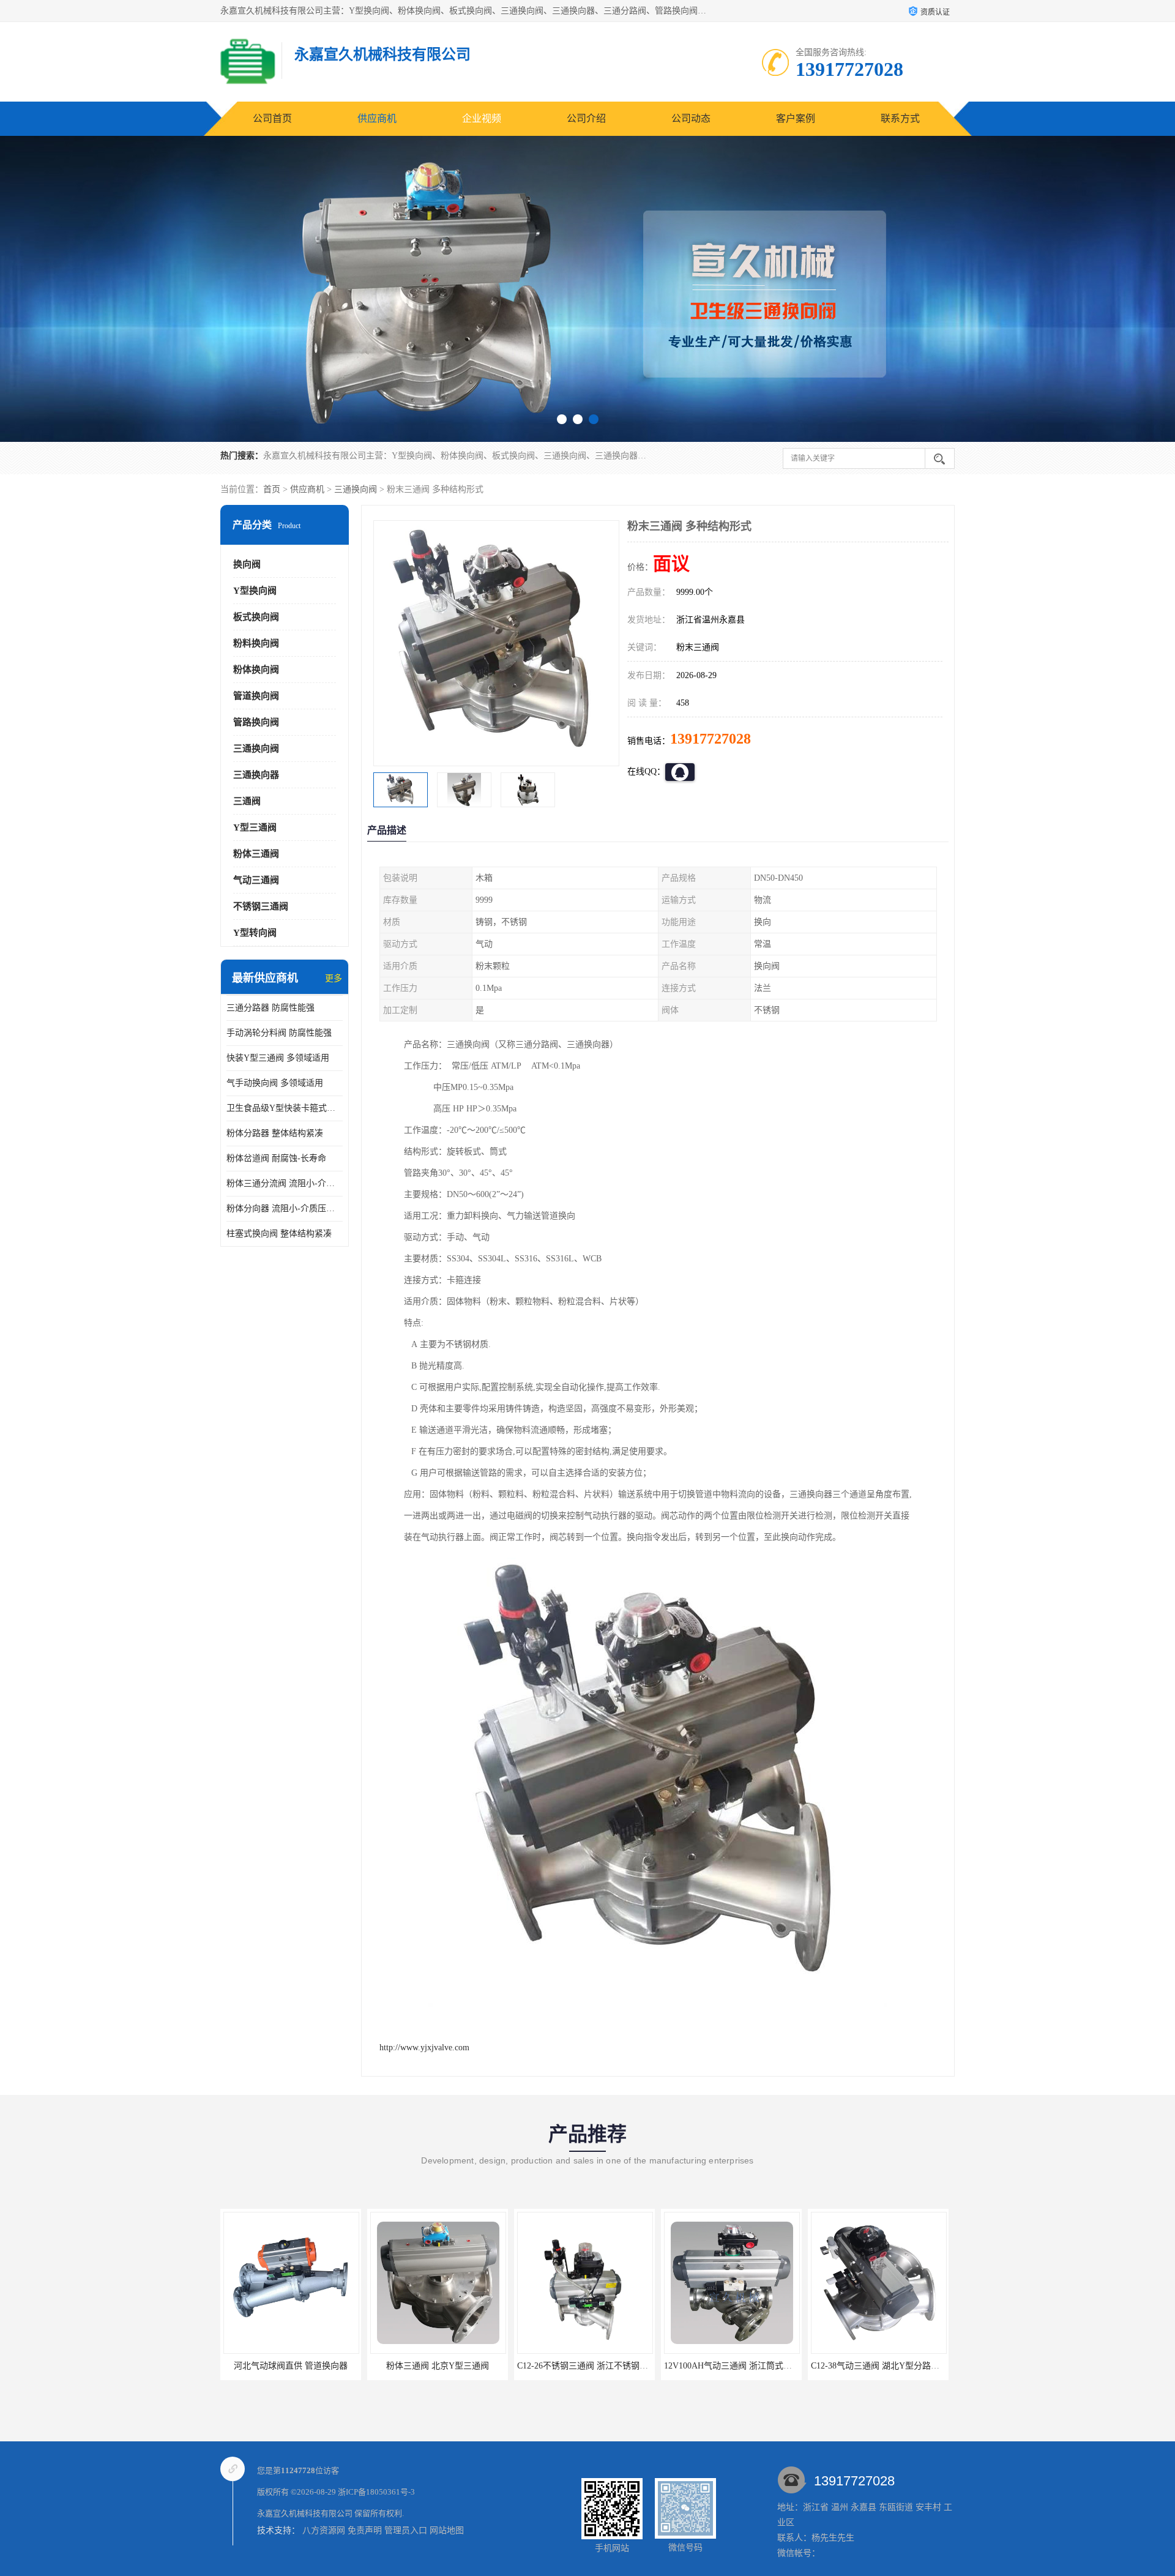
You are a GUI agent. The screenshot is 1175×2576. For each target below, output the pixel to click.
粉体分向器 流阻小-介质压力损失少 (285, 1208)
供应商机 (377, 118)
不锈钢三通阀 (261, 906)
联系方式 (900, 118)
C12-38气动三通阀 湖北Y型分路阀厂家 (728, 2366)
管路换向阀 (256, 722)
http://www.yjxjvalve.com (424, 2048)
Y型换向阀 (255, 591)
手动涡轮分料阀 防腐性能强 (279, 1033)
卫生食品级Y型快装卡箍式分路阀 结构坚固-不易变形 (285, 1108)
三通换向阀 (356, 489)
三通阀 (247, 801)
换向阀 (247, 564)
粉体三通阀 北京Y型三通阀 (282, 2366)
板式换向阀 (256, 617)
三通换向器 (256, 775)
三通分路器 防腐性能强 (270, 1008)
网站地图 (447, 2530)
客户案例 (796, 118)
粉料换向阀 (256, 643)
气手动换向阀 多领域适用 (275, 1083)
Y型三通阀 (255, 827)
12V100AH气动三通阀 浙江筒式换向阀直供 (590, 2366)
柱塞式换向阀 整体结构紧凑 (279, 1234)
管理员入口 (406, 2530)
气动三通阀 (256, 880)
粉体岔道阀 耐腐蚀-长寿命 (276, 1158)
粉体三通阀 (256, 854)
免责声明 (365, 2530)
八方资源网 (324, 2530)
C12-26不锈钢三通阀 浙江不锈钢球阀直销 (440, 2366)
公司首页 (272, 118)
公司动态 (691, 118)
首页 (272, 489)
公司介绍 (586, 118)
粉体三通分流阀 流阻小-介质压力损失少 (285, 1183)
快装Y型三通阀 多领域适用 (278, 1058)
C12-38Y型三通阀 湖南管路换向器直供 (875, 2366)
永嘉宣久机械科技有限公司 (305, 2513)
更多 (334, 978)
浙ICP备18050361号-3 (376, 2492)
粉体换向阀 (256, 670)
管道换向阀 (256, 696)
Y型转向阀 (255, 933)
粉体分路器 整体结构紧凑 (275, 1133)
